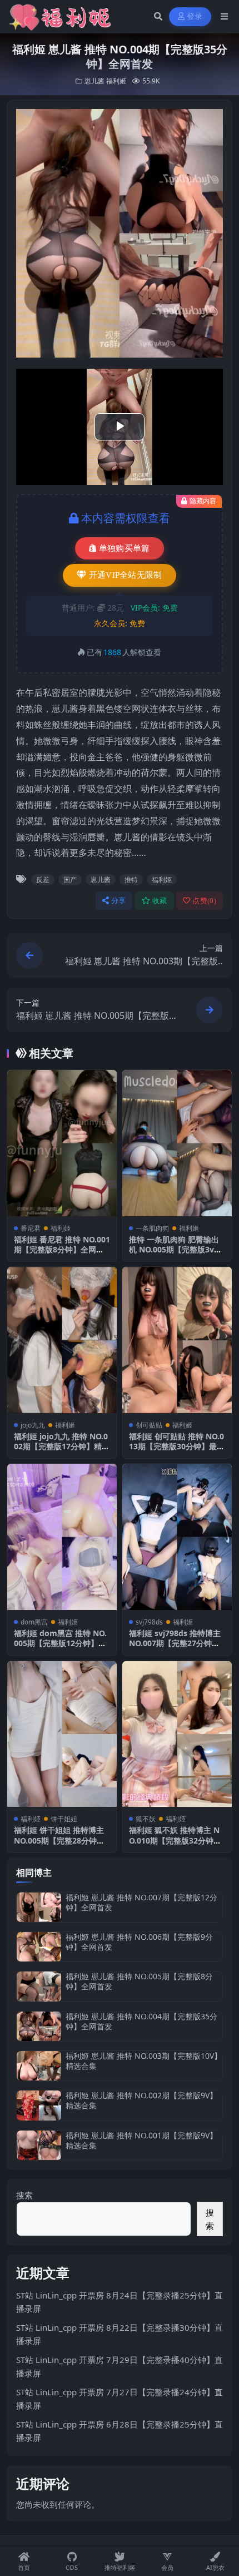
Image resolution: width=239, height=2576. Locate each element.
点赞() (204, 901)
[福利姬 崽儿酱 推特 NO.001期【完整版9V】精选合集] (39, 2145)
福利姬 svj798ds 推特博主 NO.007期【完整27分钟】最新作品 (175, 1643)
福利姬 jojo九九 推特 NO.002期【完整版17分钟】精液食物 (62, 1446)
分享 (119, 901)
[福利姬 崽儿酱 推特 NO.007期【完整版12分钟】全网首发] (39, 1907)
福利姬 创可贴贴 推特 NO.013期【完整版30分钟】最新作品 (177, 1446)
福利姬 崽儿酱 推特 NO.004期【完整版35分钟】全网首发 (141, 2021)
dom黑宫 (34, 1622)
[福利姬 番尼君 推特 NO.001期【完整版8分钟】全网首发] (62, 1143)
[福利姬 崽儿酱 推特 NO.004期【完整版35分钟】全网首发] (39, 2026)
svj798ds (149, 1622)
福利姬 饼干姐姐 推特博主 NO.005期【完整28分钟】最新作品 (59, 1840)
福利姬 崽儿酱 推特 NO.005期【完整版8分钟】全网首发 (139, 1981)
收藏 (160, 901)
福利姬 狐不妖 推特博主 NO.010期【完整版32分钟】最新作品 (175, 1840)
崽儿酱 (94, 81)
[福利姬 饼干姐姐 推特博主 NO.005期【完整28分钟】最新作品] (62, 1734)
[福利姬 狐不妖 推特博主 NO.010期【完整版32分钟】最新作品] (177, 1734)
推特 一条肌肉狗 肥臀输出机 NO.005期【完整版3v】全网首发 (175, 1249)
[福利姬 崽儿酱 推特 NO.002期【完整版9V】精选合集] (39, 2105)
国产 (70, 880)
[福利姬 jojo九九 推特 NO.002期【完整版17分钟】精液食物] (62, 1340)
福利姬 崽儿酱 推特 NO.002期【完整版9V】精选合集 (141, 2100)
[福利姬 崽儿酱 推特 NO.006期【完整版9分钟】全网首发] (39, 1947)
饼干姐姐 (64, 1819)
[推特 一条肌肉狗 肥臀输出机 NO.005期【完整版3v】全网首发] (177, 1143)
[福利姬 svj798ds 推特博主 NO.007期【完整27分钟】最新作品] (177, 1537)
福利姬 (116, 81)
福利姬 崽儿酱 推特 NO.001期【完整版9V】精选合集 (141, 2140)
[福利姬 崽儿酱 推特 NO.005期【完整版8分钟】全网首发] (39, 1986)
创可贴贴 (149, 1425)
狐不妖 (146, 1819)
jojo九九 (33, 1425)
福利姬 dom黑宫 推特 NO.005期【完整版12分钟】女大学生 (60, 1643)
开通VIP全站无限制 (126, 575)
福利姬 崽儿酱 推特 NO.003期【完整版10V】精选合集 (144, 2061)
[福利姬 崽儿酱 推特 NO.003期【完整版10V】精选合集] (39, 2066)
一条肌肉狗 (152, 1228)
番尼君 (31, 1228)
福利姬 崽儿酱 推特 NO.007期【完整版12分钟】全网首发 (141, 1902)
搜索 (24, 2195)
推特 (131, 880)
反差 (43, 880)
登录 (195, 16)
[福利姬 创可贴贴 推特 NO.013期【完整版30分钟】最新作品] (177, 1340)
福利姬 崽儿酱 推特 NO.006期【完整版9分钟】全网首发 (139, 1942)
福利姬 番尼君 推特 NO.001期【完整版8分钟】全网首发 (62, 1249)
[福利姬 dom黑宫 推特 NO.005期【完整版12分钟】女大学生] (62, 1537)
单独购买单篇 (125, 548)
